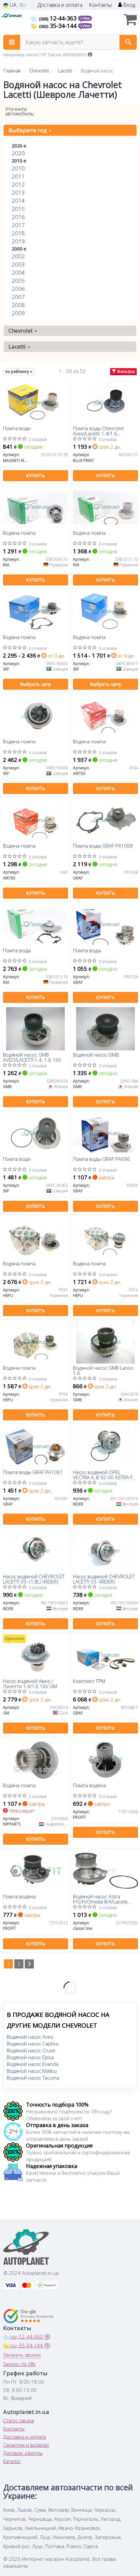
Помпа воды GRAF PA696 (101, 1159)
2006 (18, 289)
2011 (18, 176)
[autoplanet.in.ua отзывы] (28, 2316)
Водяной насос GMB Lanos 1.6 (103, 1370)
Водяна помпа (19, 533)
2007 (18, 297)
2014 (18, 201)
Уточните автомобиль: (20, 111)
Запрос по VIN (19, 2364)
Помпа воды (17, 951)
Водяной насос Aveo (30, 2037)
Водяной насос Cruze (31, 2050)
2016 (18, 217)
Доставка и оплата (60, 5)
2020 (18, 153)
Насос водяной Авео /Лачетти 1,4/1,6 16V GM (30, 1683)
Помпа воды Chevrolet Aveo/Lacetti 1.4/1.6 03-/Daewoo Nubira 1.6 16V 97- (104, 431)
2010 (18, 168)
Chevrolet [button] (21, 331)
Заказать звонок (22, 2355)
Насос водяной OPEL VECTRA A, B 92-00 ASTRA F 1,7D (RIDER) (103, 1474)
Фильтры (125, 372)
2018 (18, 233)
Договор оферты (23, 2453)
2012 (18, 184)
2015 (18, 209)
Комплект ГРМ (89, 1681)
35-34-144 (59, 26)
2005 (18, 281)
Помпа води (17, 429)
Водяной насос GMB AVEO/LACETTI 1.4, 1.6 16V (32, 1057)
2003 (18, 264)
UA (13, 5)
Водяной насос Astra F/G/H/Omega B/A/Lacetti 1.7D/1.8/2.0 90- (100, 1899)
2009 (18, 313)
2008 (18, 305)
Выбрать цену (35, 684)
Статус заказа (19, 2420)
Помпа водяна (89, 1786)
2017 (18, 225)
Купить (35, 475)
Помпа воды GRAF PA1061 (33, 1472)
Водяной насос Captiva (33, 2044)
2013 (18, 192)
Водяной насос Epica (30, 2057)
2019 (18, 241)
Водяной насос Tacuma (33, 2078)
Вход (128, 5)
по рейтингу (18, 372)
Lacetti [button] (18, 346)
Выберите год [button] (28, 130)
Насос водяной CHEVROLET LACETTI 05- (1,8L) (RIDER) (34, 1579)
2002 (18, 256)
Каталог (12, 2461)
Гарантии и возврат (26, 2445)
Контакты (100, 5)
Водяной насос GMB (96, 1055)
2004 (18, 272)
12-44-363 (59, 18)
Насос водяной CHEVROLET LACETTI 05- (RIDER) (104, 1579)
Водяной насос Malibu (32, 2071)
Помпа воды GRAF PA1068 (103, 846)
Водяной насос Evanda (33, 2064)
